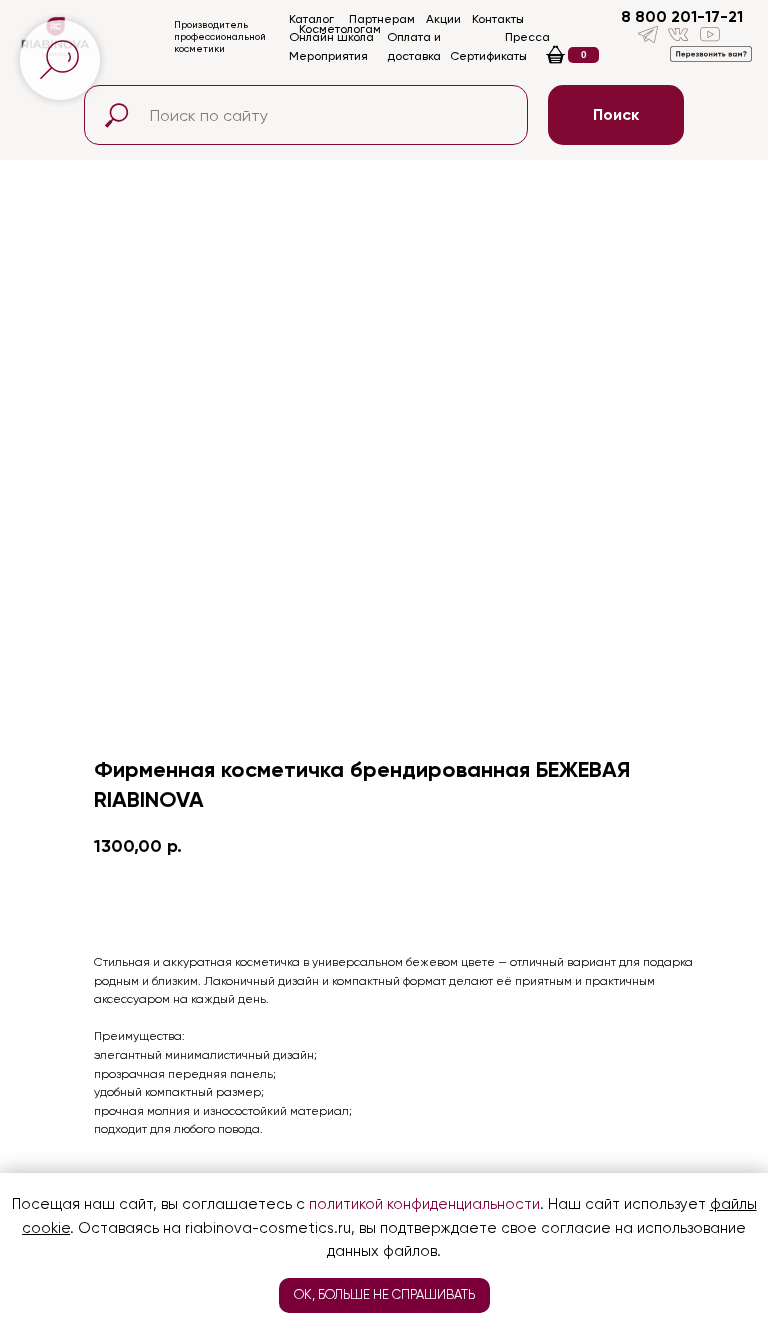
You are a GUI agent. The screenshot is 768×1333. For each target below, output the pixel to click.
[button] (711, 54)
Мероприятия (328, 56)
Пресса (527, 37)
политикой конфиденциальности (424, 1204)
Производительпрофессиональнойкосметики (220, 36)
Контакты (498, 19)
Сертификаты (488, 56)
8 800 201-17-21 (682, 16)
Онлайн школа (331, 37)
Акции (443, 19)
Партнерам (382, 19)
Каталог (311, 19)
